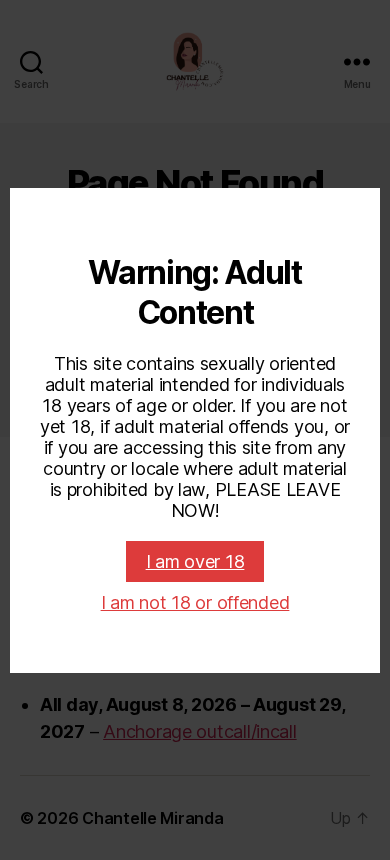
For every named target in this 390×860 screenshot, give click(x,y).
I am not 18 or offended (195, 602)
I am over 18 (195, 561)
